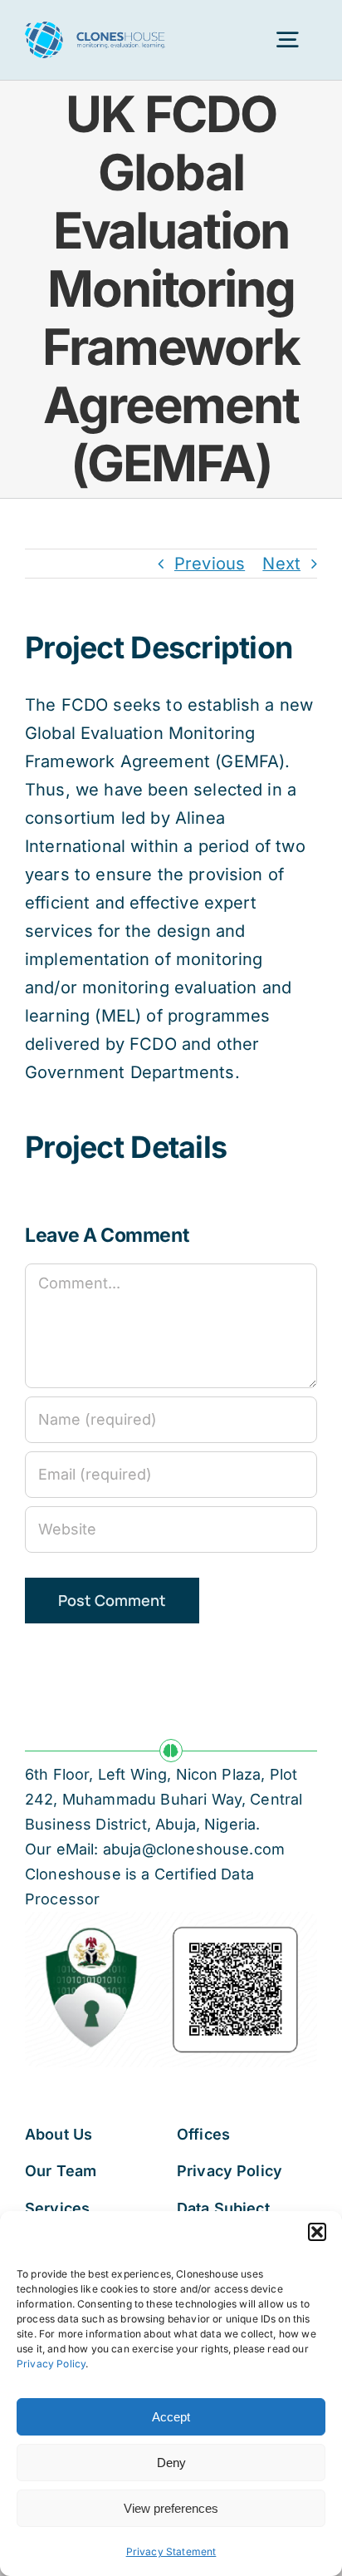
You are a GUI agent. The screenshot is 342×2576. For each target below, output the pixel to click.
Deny (171, 2463)
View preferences (171, 2508)
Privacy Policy (51, 2364)
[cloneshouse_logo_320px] (95, 30)
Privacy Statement (171, 2551)
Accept (171, 2417)
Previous (210, 564)
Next (281, 564)
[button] (317, 2232)
